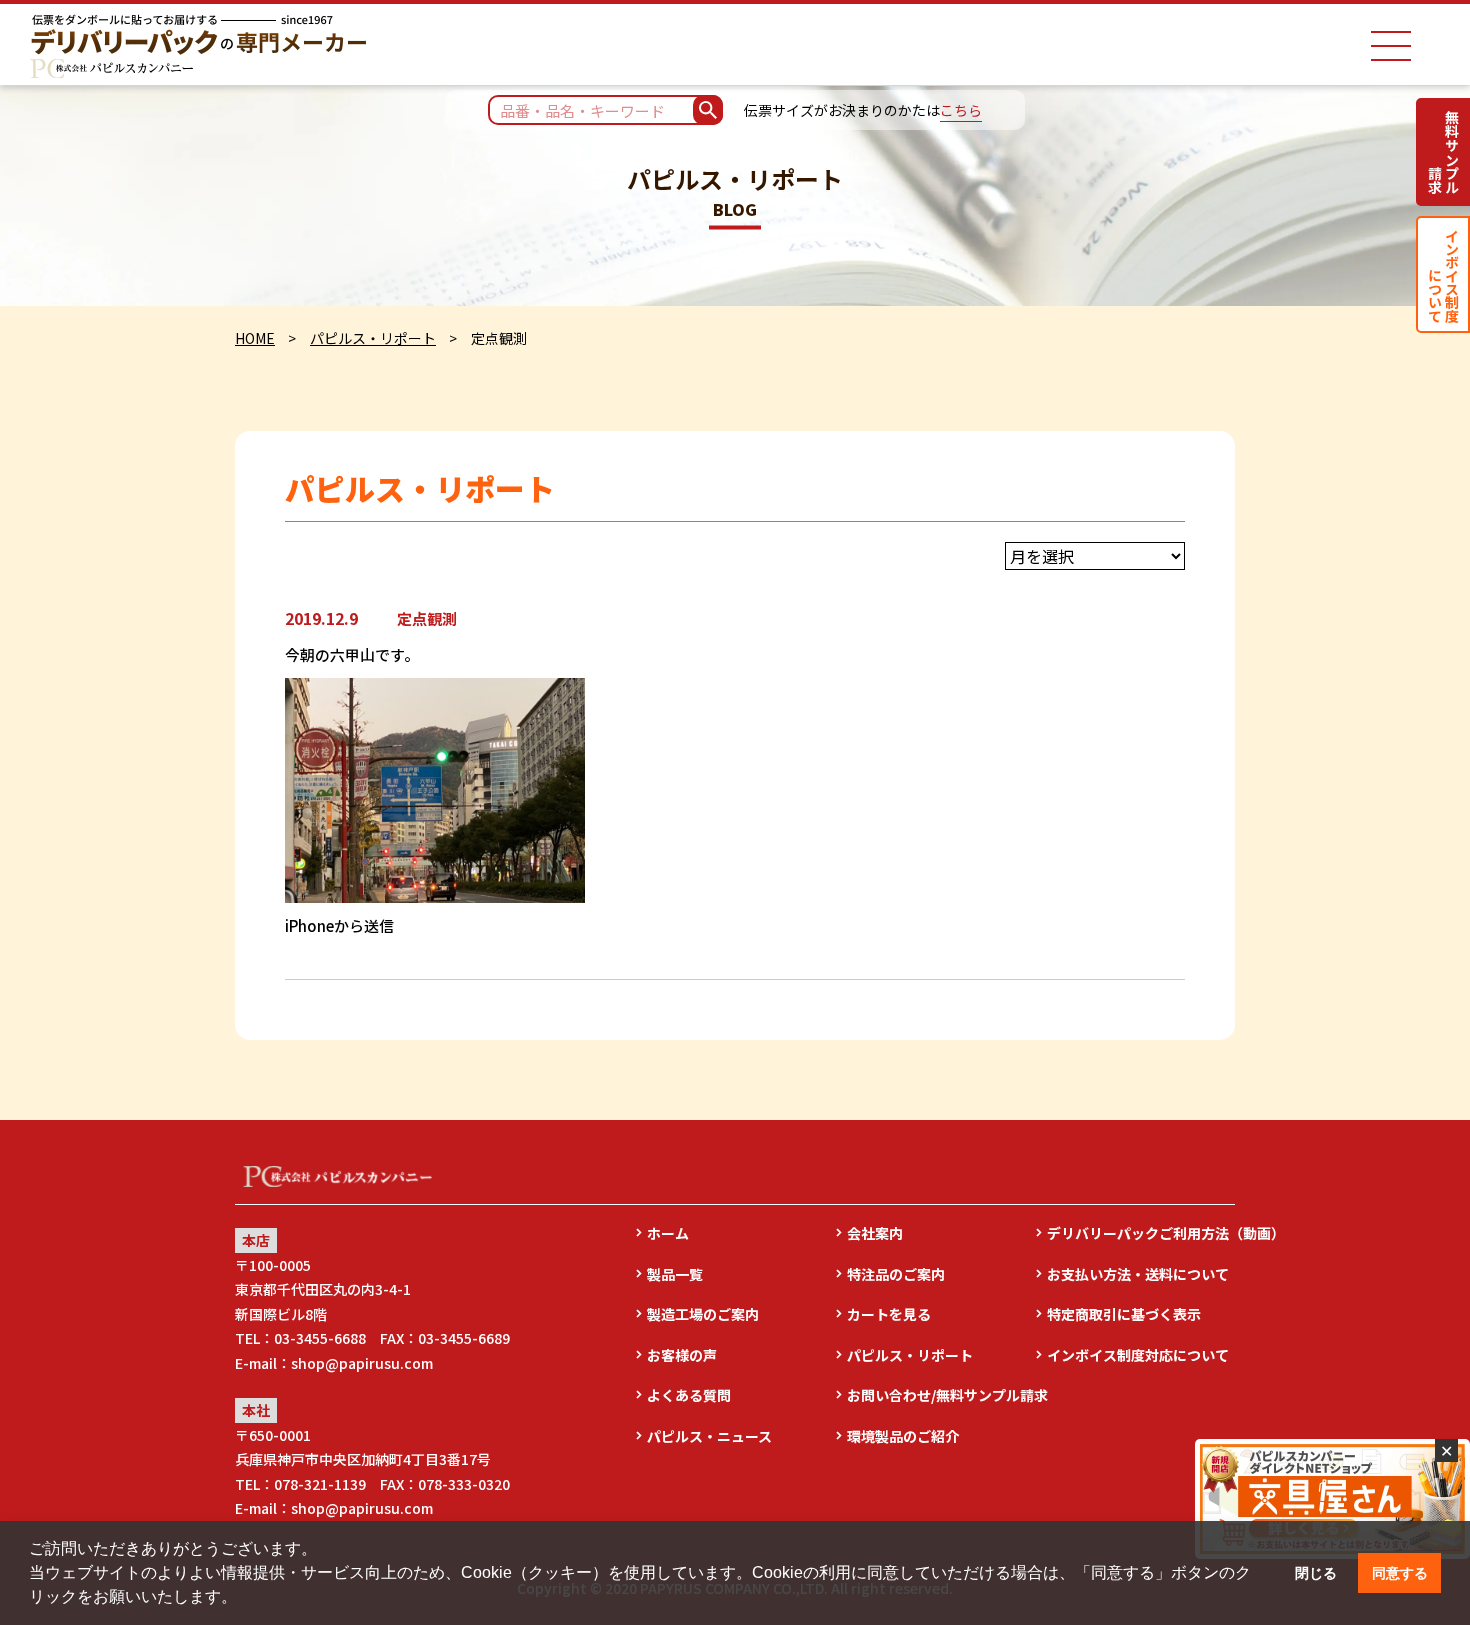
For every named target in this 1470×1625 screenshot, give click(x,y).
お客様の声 (682, 1355)
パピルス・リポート (373, 338)
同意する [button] (1400, 1573)
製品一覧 (675, 1274)
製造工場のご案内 (703, 1314)
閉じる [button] (1316, 1573)
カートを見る (889, 1314)
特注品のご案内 (896, 1274)
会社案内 (875, 1233)
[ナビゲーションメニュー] (1391, 46)
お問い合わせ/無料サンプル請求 (941, 1395)
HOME (255, 338)
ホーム (668, 1233)
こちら (961, 110)
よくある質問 (689, 1395)
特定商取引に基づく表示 (1124, 1314)
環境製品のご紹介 (903, 1436)
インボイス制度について (1443, 274)
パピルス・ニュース (709, 1436)
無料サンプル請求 (1443, 152)
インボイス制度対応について (1138, 1355)
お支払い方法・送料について (1138, 1274)
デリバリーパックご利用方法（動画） (1141, 1233)
